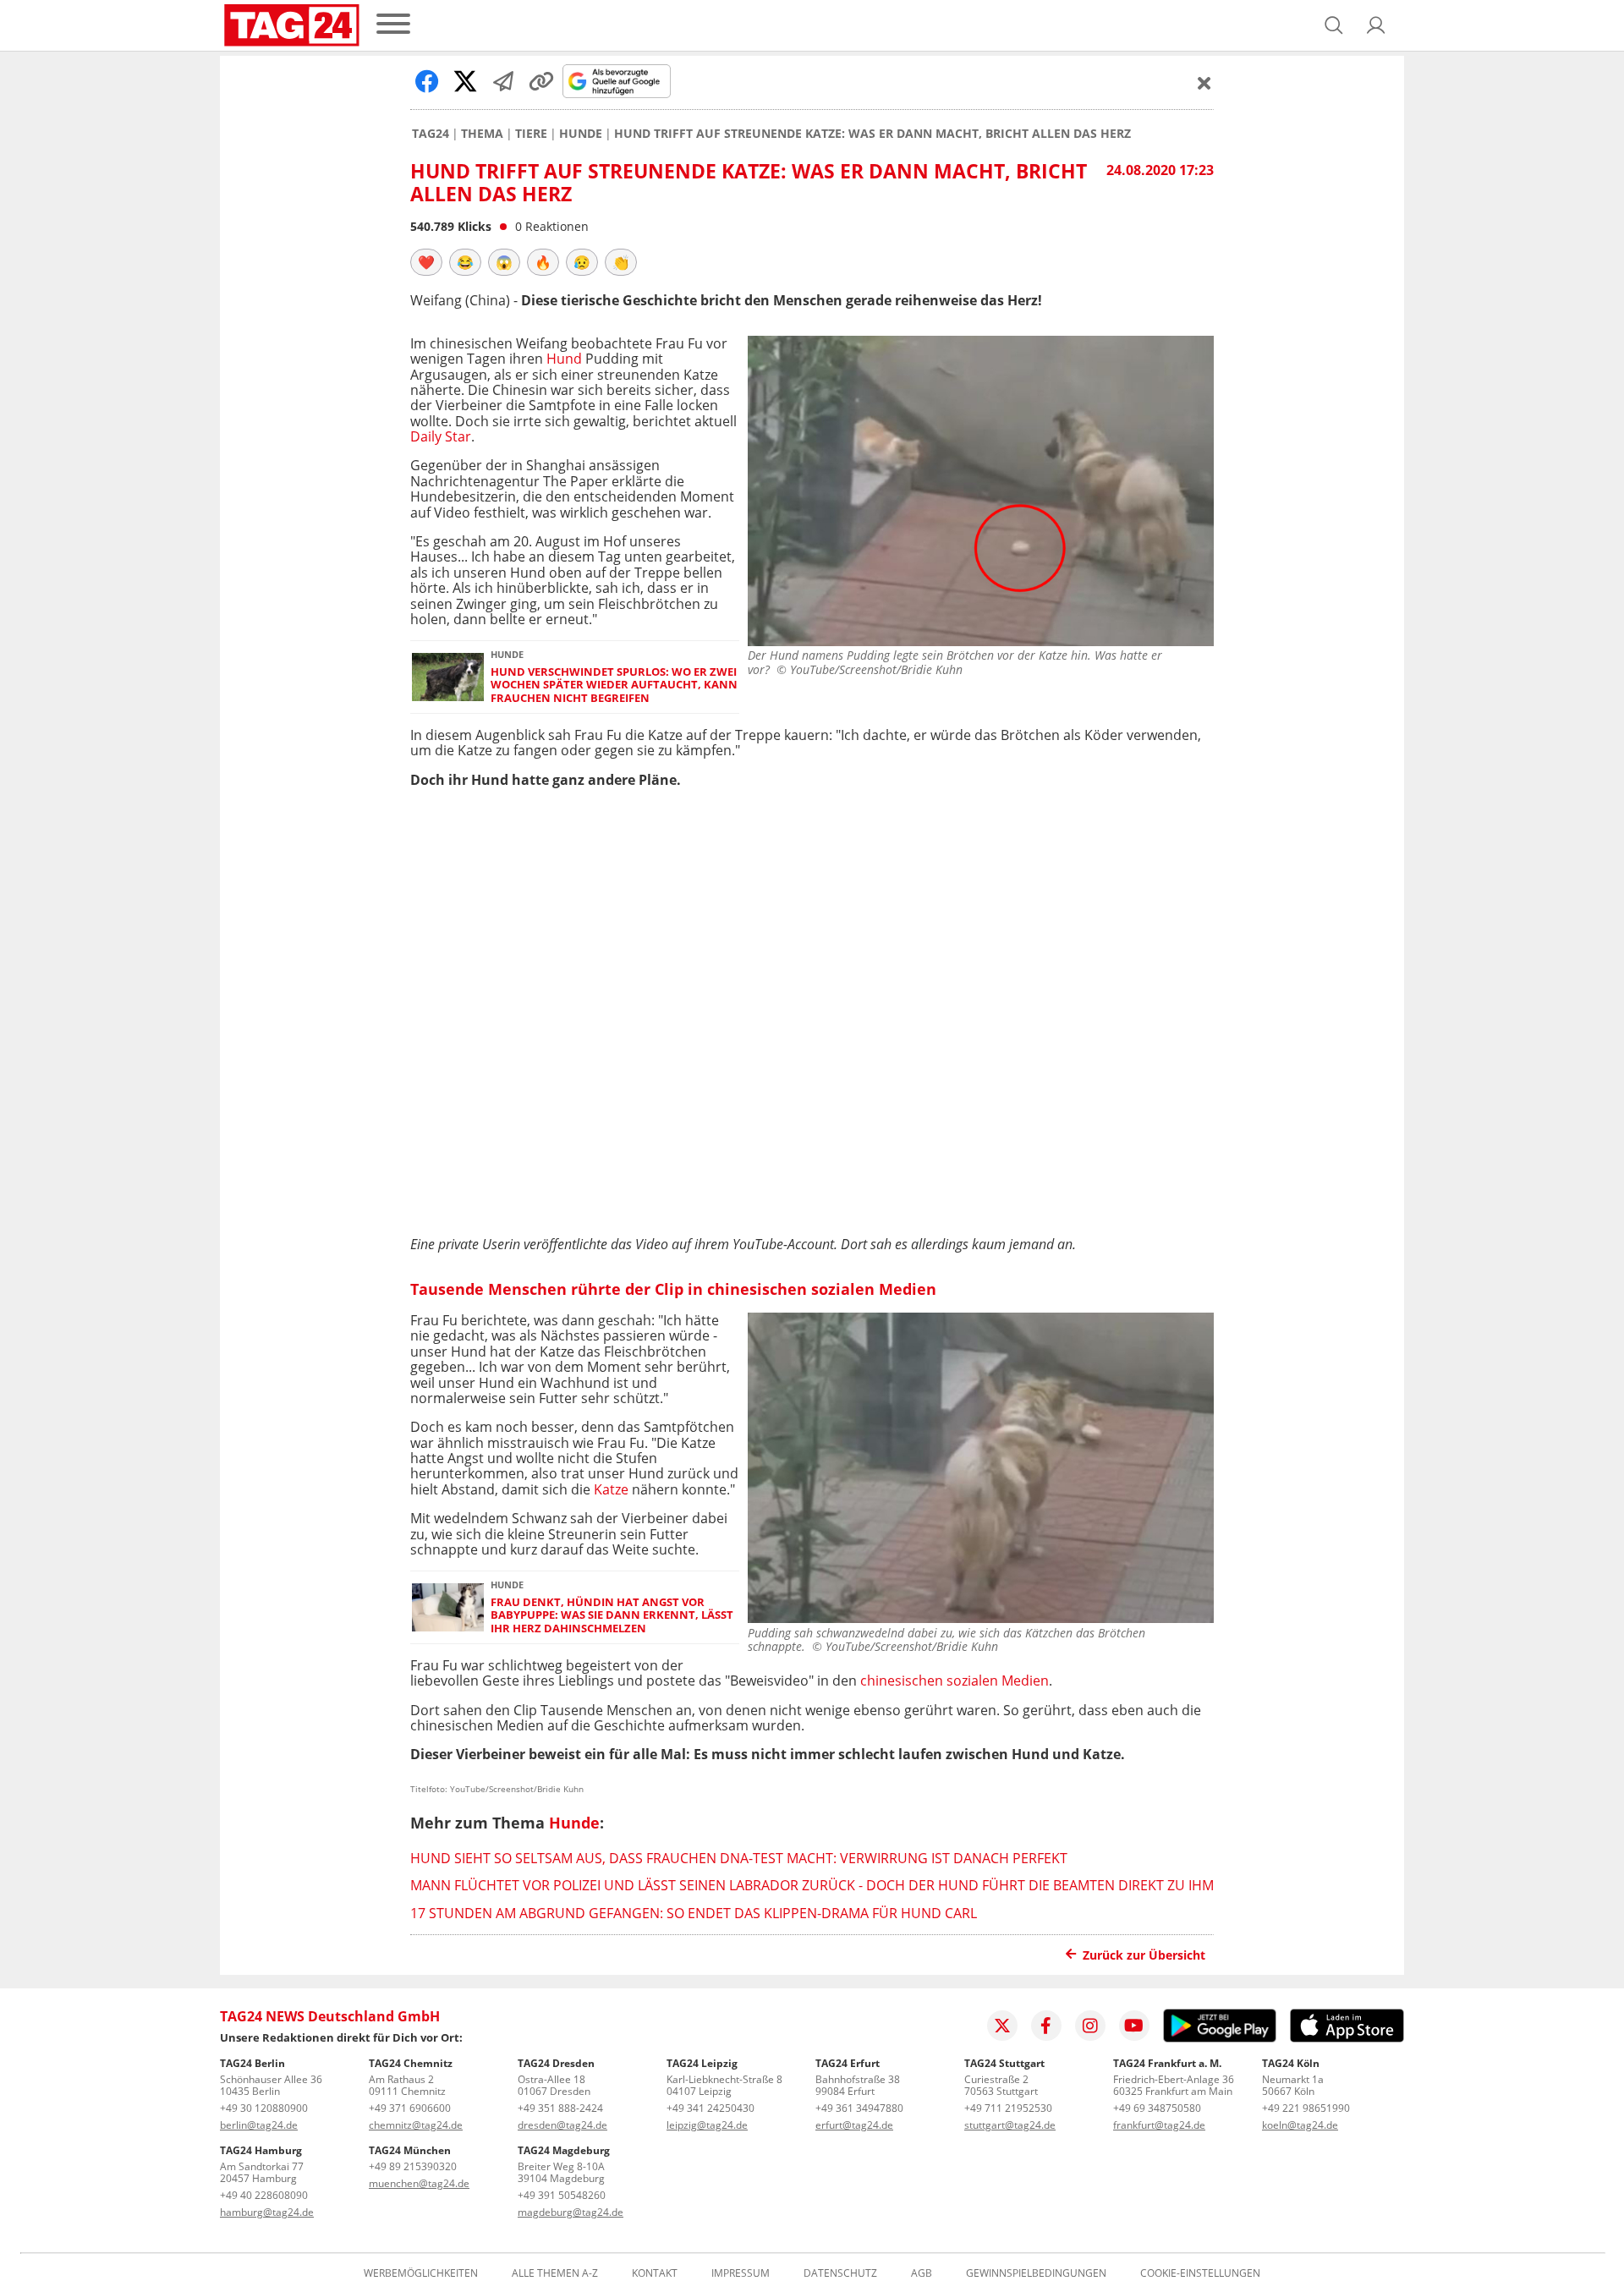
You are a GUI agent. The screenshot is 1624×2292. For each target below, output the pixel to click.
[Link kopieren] (541, 81)
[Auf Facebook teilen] (427, 81)
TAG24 (431, 134)
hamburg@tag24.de (267, 2212)
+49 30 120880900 (264, 2108)
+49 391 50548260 (562, 2195)
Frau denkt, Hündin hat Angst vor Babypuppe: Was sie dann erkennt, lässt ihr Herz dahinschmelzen (612, 1615)
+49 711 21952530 (1008, 2108)
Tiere (531, 134)
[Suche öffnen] (1334, 25)
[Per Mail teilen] (503, 81)
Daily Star (441, 436)
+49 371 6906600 (410, 2108)
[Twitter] (1002, 2026)
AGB (922, 2273)
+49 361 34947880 (859, 2108)
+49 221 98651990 (1306, 2108)
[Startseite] (292, 25)
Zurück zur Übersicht (1144, 1955)
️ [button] (426, 262)
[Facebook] (1046, 2026)
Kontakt (655, 2273)
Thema (482, 134)
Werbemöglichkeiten (421, 2273)
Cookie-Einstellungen (1200, 2273)
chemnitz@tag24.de (416, 2125)
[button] (1376, 25)
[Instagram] (1090, 2026)
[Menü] (393, 25)
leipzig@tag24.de (707, 2125)
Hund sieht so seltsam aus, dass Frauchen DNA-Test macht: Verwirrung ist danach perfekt (739, 1858)
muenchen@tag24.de (419, 2183)
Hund (564, 359)
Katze (611, 1489)
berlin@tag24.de (259, 2125)
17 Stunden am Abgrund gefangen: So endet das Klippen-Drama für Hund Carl (694, 1913)
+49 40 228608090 (264, 2195)
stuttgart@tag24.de (1010, 2125)
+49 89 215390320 (413, 2166)
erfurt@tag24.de (854, 2125)
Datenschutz (840, 2273)
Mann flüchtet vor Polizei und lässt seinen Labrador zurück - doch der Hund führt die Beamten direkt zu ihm (812, 1885)
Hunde (581, 134)
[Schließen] (1204, 83)
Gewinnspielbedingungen (1036, 2273)
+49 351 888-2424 (560, 2108)
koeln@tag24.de (1300, 2125)
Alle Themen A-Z (555, 2273)
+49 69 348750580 (1157, 2108)
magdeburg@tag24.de (571, 2212)
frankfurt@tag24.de (1159, 2125)
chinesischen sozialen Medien (955, 1681)
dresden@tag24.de (562, 2125)
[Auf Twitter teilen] (465, 81)
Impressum (741, 2273)
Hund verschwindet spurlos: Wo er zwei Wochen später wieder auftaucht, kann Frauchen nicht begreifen (614, 685)
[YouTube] (1134, 2026)
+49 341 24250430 (710, 2108)
